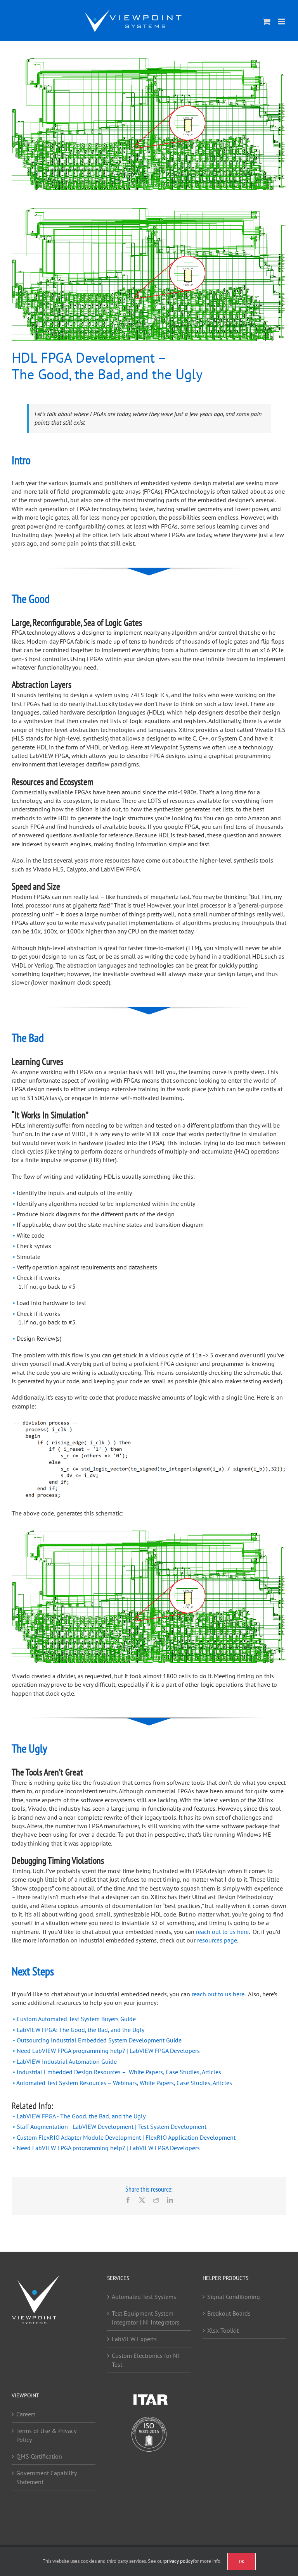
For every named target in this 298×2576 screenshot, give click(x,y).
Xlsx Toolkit (223, 2330)
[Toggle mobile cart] (267, 22)
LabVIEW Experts (134, 2339)
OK (242, 2561)
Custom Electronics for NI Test (146, 2360)
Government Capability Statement (46, 2477)
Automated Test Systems (144, 2297)
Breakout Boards (229, 2313)
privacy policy (178, 2561)
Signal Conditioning (234, 2297)
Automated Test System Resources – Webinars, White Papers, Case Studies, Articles (124, 2083)
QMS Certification (39, 2456)
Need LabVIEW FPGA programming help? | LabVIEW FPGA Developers (108, 2051)
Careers (26, 2414)
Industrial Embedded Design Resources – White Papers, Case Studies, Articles (119, 2072)
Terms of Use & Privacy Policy (46, 2435)
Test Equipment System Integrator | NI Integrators (146, 2318)
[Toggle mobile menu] (282, 22)
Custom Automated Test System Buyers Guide (76, 2019)
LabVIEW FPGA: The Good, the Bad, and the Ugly (81, 2030)
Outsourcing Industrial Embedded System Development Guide (99, 2040)
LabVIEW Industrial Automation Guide (67, 2061)
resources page (217, 1940)
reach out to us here (222, 1932)
